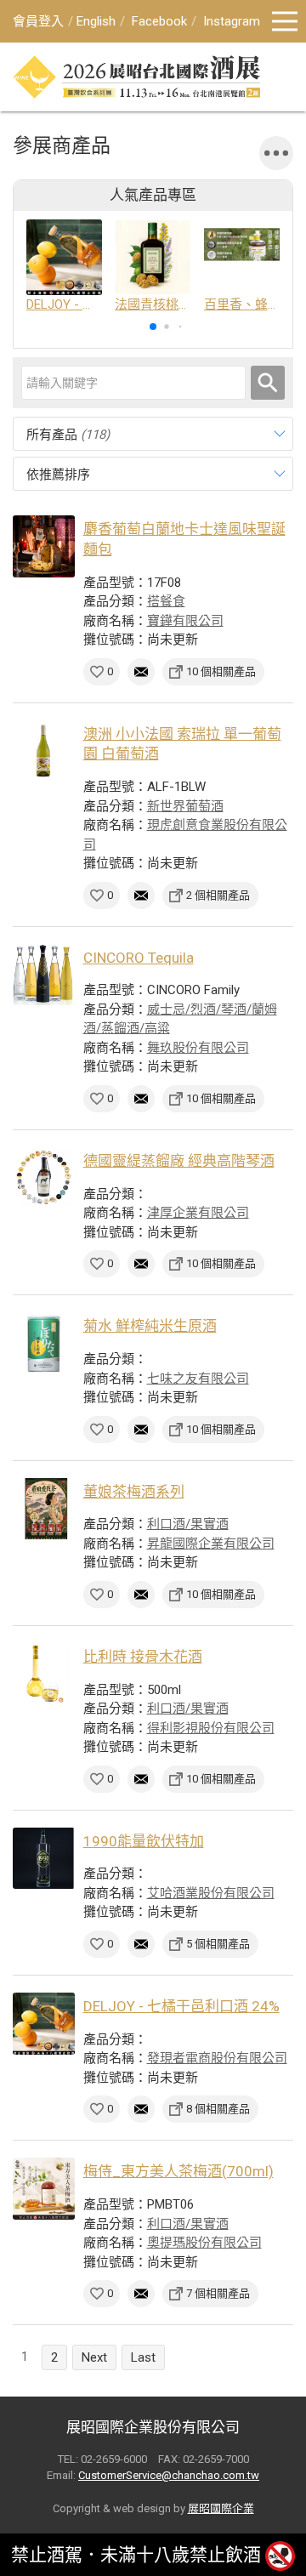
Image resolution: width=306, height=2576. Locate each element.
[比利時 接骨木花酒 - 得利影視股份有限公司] (44, 1674)
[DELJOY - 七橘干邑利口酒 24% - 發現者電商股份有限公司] (44, 2024)
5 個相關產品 (218, 1944)
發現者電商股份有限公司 (217, 2058)
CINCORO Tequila (139, 958)
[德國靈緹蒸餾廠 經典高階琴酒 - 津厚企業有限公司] (44, 1178)
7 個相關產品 (218, 2293)
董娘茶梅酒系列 (134, 1492)
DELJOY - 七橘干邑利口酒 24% (181, 2006)
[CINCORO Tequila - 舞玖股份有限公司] (44, 975)
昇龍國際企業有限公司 (211, 1544)
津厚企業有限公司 (198, 1213)
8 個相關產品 (218, 2109)
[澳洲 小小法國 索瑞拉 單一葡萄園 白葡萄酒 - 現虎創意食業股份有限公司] (44, 751)
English (96, 21)
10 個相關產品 (221, 671)
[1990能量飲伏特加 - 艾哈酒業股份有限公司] (44, 1859)
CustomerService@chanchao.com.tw (169, 2475)
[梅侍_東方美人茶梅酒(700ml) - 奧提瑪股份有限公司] (44, 2189)
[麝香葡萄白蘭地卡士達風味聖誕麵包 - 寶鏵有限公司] (44, 546)
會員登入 (38, 21)
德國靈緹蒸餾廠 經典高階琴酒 (179, 1161)
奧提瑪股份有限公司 (204, 2243)
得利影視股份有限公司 (211, 1728)
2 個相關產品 (218, 895)
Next (94, 2357)
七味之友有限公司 (198, 1379)
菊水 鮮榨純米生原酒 (150, 1326)
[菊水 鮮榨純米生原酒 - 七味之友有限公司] (44, 1343)
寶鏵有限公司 (185, 621)
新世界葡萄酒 (185, 806)
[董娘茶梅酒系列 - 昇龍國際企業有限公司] (44, 1509)
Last (143, 2357)
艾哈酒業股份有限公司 (211, 1893)
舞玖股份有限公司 (198, 1048)
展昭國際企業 (221, 2508)
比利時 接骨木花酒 (143, 1657)
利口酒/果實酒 (188, 1524)
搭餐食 (166, 601)
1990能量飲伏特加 (144, 1841)
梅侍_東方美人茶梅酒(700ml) (178, 2171)
